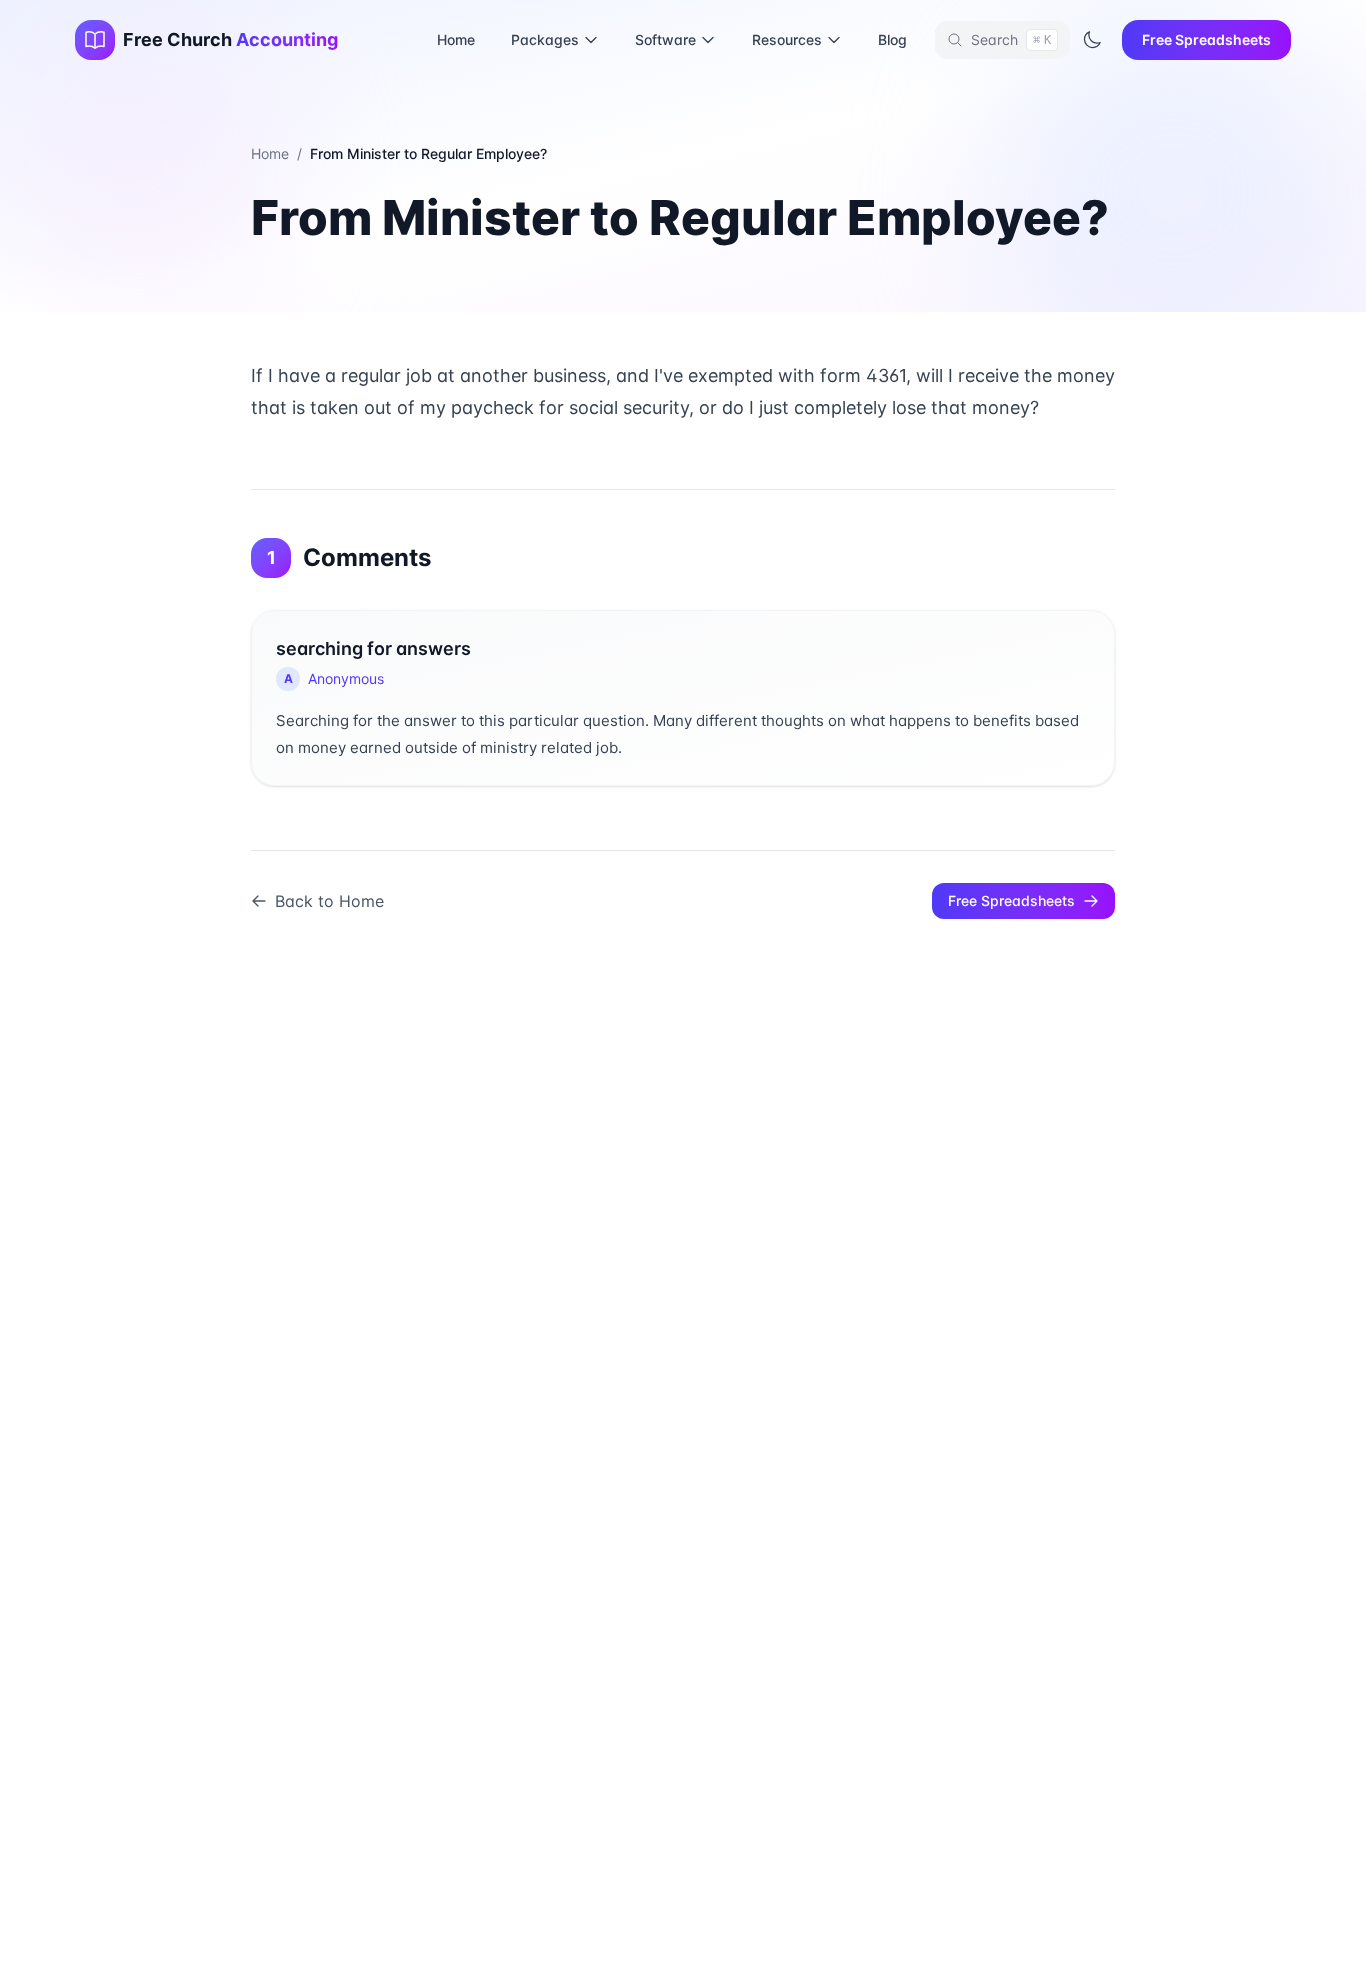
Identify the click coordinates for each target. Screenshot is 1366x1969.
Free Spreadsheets (1206, 39)
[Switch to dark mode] (1092, 40)
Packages (545, 39)
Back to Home (329, 901)
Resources (787, 39)
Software (665, 39)
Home (456, 39)
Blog (892, 39)
